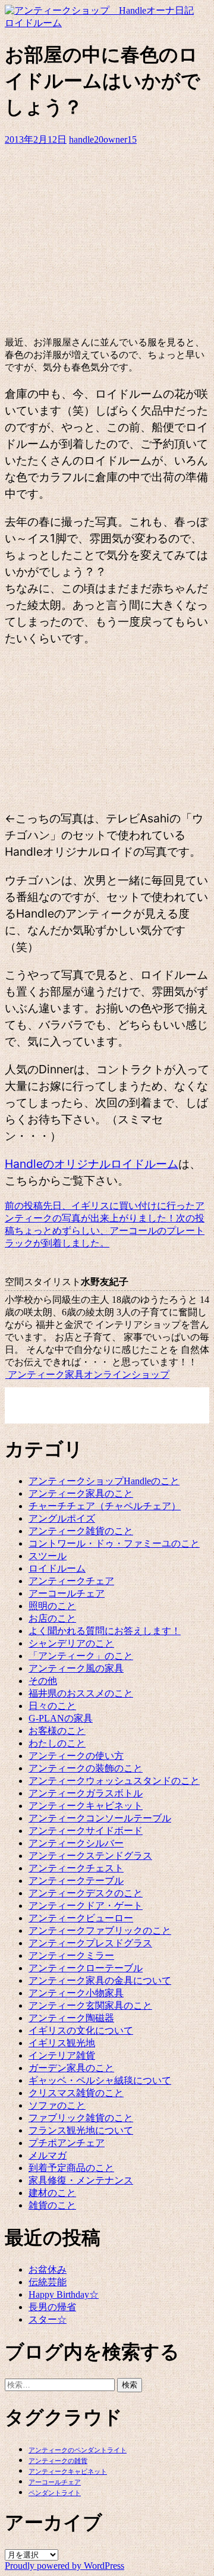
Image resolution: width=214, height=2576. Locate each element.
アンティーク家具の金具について (100, 1980)
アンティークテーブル (76, 1881)
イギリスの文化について (81, 2030)
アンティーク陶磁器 (71, 2018)
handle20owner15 (103, 139)
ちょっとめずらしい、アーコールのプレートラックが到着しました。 (105, 1231)
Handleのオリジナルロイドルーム (92, 1164)
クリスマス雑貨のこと (76, 2093)
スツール (48, 1556)
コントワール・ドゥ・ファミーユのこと (114, 1543)
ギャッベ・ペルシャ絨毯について (100, 2080)
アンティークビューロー (81, 1918)
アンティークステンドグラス (90, 1856)
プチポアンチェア (67, 2143)
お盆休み (48, 2269)
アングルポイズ (62, 1518)
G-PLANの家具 (61, 1718)
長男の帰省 (52, 2307)
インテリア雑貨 (62, 2055)
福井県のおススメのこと (81, 1693)
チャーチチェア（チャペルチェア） (105, 1506)
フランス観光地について (81, 2130)
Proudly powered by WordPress (64, 2566)
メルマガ (48, 2155)
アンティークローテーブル (86, 1968)
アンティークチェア (71, 1581)
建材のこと (52, 2193)
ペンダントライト (55, 2493)
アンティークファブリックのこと (100, 1931)
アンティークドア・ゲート (86, 1906)
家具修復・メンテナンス (81, 2180)
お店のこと (52, 1618)
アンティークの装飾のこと (86, 1768)
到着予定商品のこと (71, 2168)
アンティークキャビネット (86, 1806)
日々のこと (52, 1706)
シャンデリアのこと (71, 1643)
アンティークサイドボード (86, 1831)
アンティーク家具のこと (81, 1493)
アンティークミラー (71, 1955)
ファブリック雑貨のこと (81, 2118)
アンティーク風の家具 (76, 1668)
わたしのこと (57, 1743)
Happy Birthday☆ (64, 2294)
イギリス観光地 (62, 2043)
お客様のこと (57, 1731)
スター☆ (48, 2319)
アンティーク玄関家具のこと (90, 2005)
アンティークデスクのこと (86, 1893)
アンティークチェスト (76, 1868)
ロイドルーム (33, 23)
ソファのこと (57, 2105)
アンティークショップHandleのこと (104, 1481)
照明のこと (52, 1606)
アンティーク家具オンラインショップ (87, 1375)
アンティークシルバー (76, 1843)
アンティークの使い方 (76, 1756)
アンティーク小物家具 (76, 1993)
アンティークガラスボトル (86, 1793)
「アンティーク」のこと (81, 1656)
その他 (43, 1681)
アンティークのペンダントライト (78, 2450)
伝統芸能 (48, 2282)
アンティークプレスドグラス (90, 1943)
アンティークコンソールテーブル (100, 1818)
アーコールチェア (67, 1593)
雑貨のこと (52, 2205)
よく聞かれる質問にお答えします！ (105, 1631)
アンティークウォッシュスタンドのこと (114, 1781)
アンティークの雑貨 (58, 2461)
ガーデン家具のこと (71, 2068)
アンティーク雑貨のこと (81, 1531)
